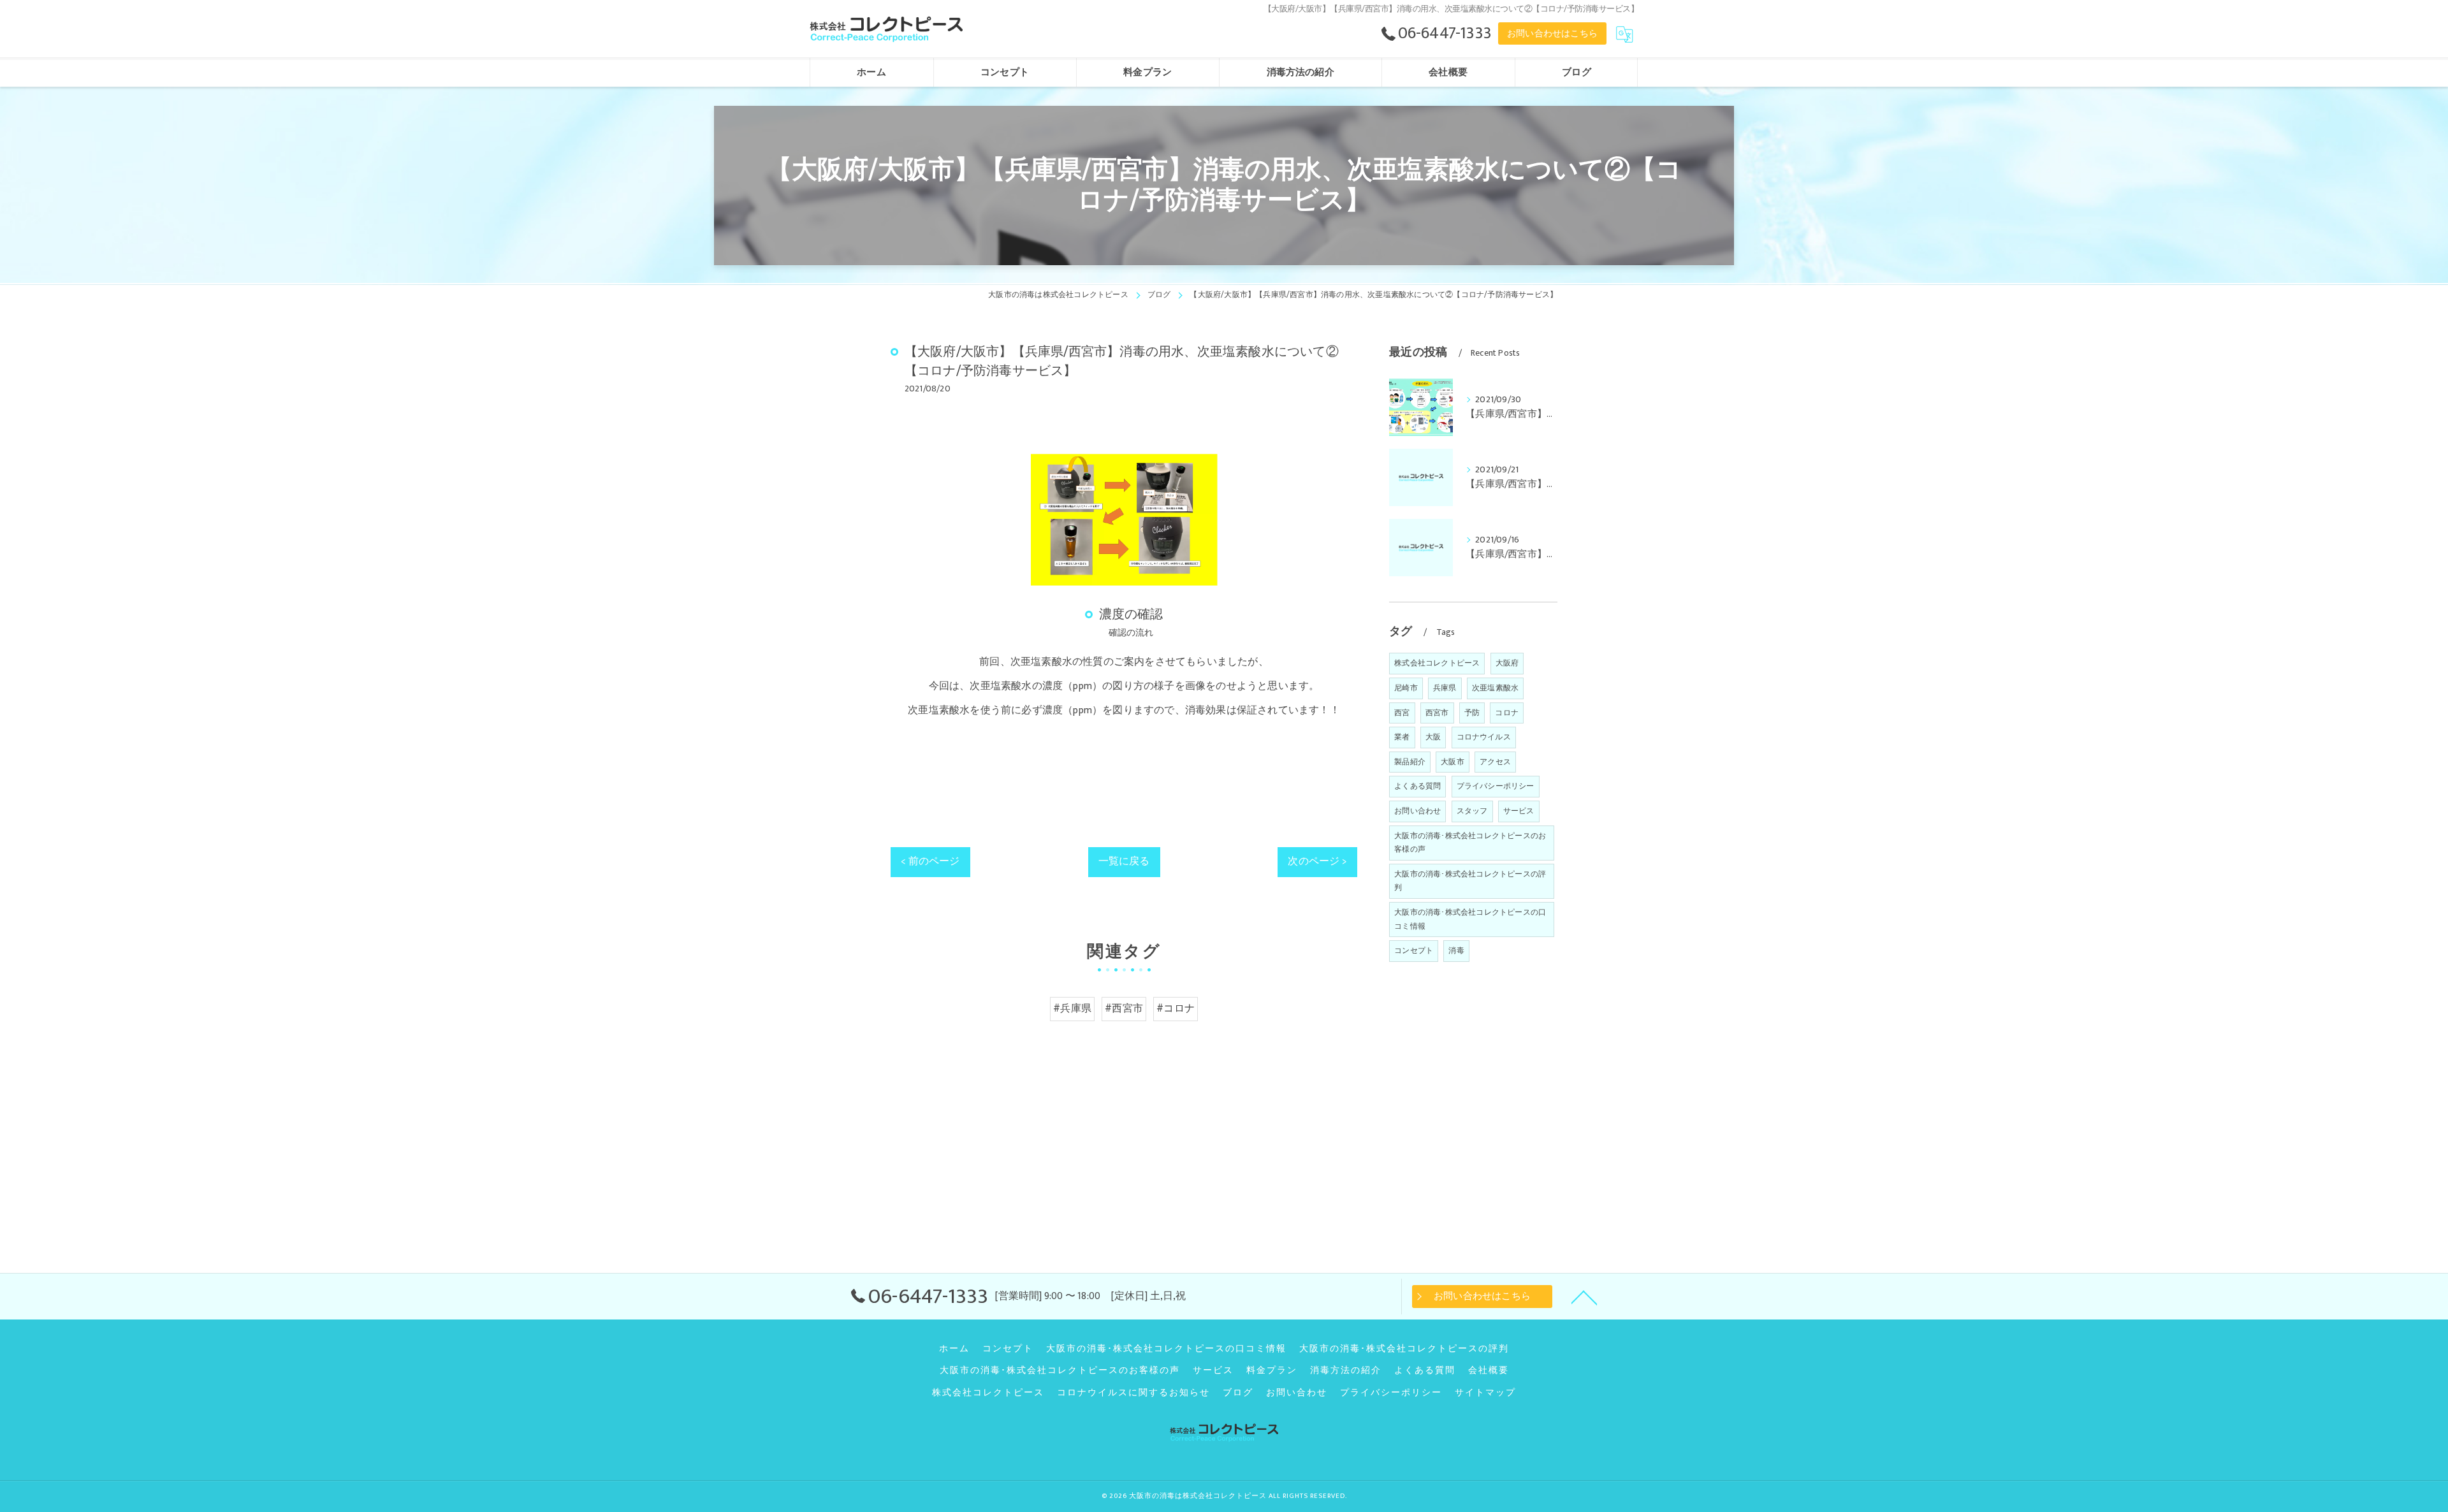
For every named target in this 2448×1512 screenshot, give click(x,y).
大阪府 (1507, 663)
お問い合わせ (1417, 811)
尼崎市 (1406, 688)
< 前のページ (930, 861)
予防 (1472, 713)
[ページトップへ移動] (1584, 1297)
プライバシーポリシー (1496, 786)
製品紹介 (1410, 762)
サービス (1519, 811)
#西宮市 (1124, 1008)
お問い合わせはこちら (1552, 33)
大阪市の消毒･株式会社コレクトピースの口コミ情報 (1470, 919)
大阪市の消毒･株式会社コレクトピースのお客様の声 (1470, 843)
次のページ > (1317, 861)
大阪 (1433, 737)
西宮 (1402, 713)
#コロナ (1176, 1008)
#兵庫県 (1072, 1008)
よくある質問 (1417, 786)
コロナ (1507, 713)
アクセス (1495, 762)
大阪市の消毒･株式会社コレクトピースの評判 (1470, 881)
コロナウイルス (1484, 737)
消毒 (1456, 950)
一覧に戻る (1124, 861)
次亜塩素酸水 (1495, 688)
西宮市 (1437, 713)
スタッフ (1472, 811)
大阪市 (1453, 762)
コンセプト (1414, 950)
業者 (1402, 737)
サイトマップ (1485, 1393)
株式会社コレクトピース (1437, 663)
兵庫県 (1445, 688)
